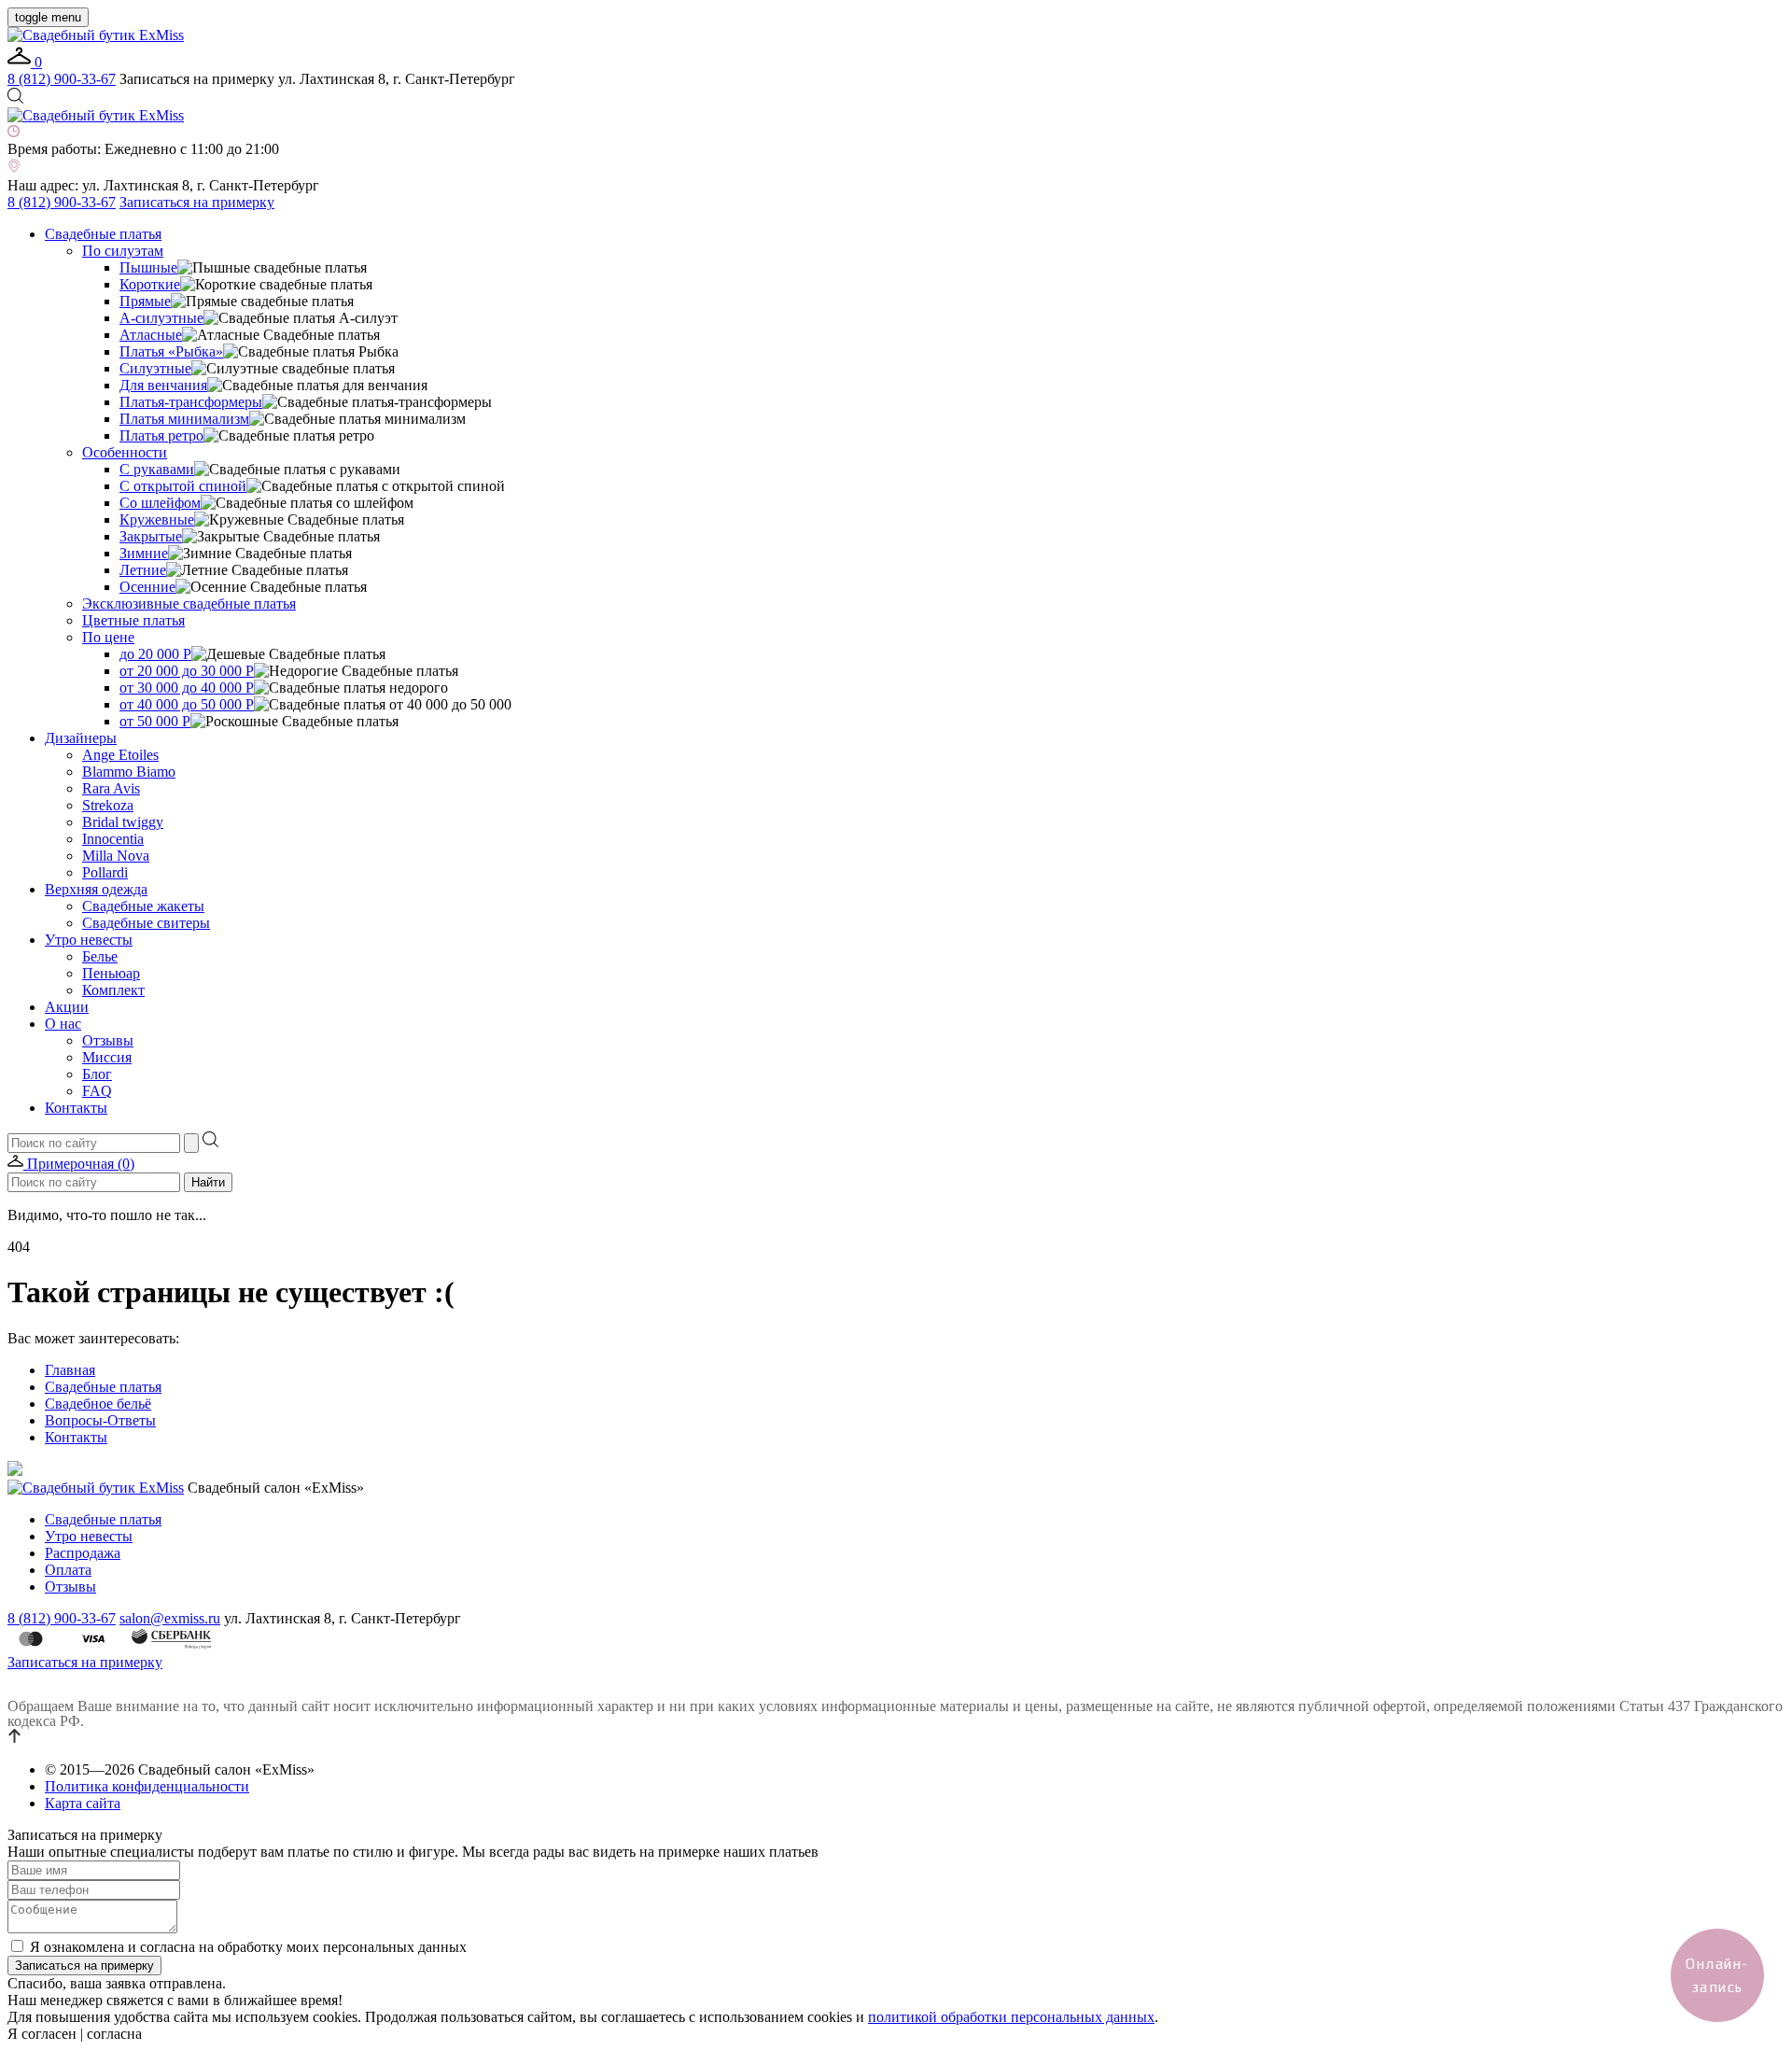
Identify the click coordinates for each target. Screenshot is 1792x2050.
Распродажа (83, 1553)
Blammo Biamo (129, 772)
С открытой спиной (183, 486)
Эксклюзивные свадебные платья (189, 604)
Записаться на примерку (197, 202)
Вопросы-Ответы (100, 1420)
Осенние (147, 587)
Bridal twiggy (123, 822)
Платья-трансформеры (191, 402)
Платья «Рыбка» (171, 351)
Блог (97, 1074)
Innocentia (113, 839)
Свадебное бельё (98, 1404)
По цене (108, 637)
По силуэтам (123, 251)
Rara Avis (111, 788)
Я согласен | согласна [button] (75, 2034)
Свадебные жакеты (143, 906)
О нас (63, 1024)
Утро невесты (89, 940)
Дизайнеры (81, 738)
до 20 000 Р (155, 654)
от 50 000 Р (155, 721)
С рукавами (157, 469)
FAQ (97, 1091)
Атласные (151, 335)
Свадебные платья (103, 234)
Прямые (145, 301)
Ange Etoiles (120, 755)
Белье (100, 956)
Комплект (113, 990)
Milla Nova (116, 856)
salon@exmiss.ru (170, 1618)
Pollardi (105, 872)
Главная (70, 1370)
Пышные (148, 267)
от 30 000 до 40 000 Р (187, 688)
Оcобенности (125, 452)
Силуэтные (155, 368)
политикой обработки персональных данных (1011, 2017)
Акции (67, 1007)
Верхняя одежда (96, 889)
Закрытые (151, 536)
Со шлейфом (160, 503)
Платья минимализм (184, 419)
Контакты (76, 1108)
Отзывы (108, 1040)
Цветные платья (133, 620)
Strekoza (108, 805)
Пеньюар (111, 973)
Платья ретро (161, 435)
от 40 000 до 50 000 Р (187, 704)
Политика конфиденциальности (147, 1786)
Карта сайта (83, 1803)
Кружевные (157, 520)
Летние (143, 570)
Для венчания (163, 385)
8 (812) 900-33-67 (62, 79)
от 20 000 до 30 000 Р (187, 671)
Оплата (68, 1570)
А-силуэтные (161, 318)
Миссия (107, 1057)
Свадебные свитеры (146, 923)
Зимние (144, 553)
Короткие (150, 284)
